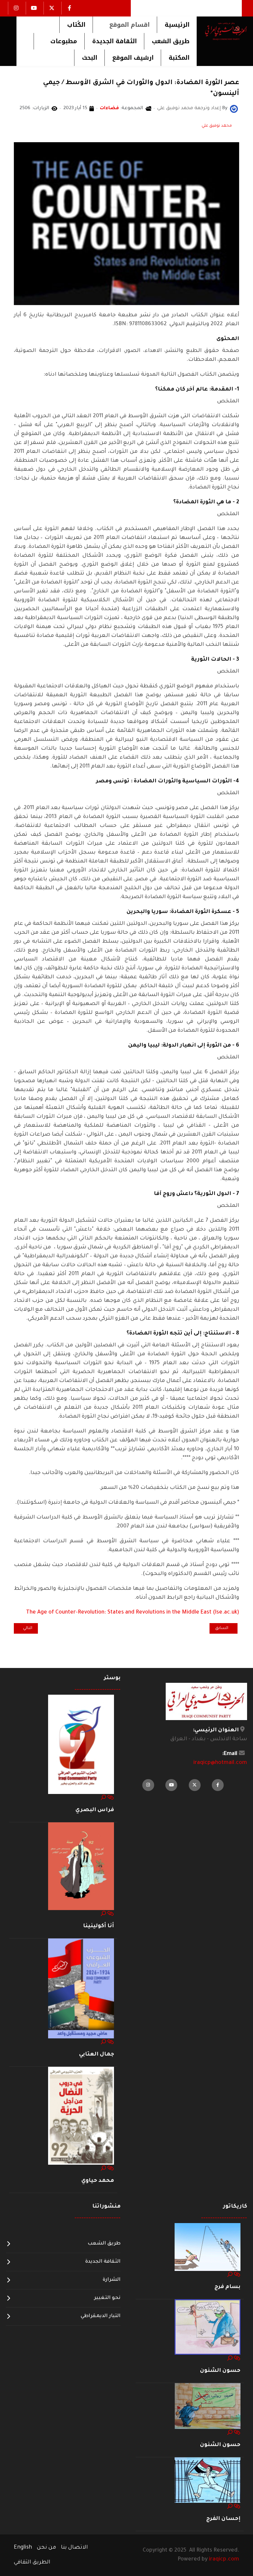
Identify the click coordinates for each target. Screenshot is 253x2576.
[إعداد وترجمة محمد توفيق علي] (234, 109)
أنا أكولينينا (98, 1926)
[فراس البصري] (81, 1744)
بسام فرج (227, 2287)
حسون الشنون (220, 2371)
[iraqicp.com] (222, 31)
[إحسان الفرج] (208, 2480)
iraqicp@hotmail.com (220, 1763)
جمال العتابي (97, 2055)
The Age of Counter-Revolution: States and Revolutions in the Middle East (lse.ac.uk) (133, 1613)
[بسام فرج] (208, 2247)
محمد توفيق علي (217, 126)
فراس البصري (95, 1810)
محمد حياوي (98, 2181)
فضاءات (109, 109)
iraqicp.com (224, 2560)
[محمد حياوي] (81, 2116)
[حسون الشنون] (208, 2327)
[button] (125, 25)
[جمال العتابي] (81, 1989)
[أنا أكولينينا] (81, 1867)
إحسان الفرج (223, 2519)
